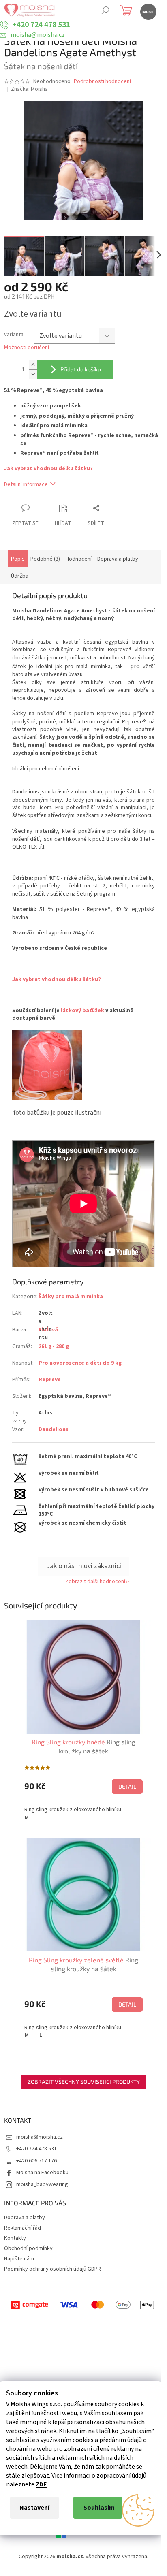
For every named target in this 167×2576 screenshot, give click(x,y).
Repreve (50, 1380)
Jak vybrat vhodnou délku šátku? (48, 469)
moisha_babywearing (42, 2184)
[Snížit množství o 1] (33, 374)
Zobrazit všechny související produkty (84, 2082)
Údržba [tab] (20, 576)
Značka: (29, 89)
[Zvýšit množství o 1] (33, 365)
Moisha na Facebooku (42, 2173)
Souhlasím (99, 2508)
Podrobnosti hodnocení (102, 82)
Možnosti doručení (27, 348)
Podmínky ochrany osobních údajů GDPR (52, 2269)
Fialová (48, 1330)
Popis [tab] (18, 559)
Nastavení (34, 2508)
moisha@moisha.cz (40, 2137)
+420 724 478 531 (36, 2149)
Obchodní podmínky (28, 2248)
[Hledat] (105, 11)
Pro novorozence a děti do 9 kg (80, 1363)
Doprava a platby (25, 2218)
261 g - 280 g (54, 1346)
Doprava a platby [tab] (118, 559)
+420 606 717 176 (36, 2161)
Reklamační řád (22, 2228)
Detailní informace (26, 484)
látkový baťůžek (82, 1011)
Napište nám (19, 2259)
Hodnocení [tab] (79, 559)
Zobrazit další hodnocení (95, 1582)
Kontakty (15, 2238)
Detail (127, 1786)
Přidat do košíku (81, 369)
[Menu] (148, 11)
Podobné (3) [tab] (45, 559)
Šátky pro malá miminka (71, 1297)
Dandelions (54, 1429)
